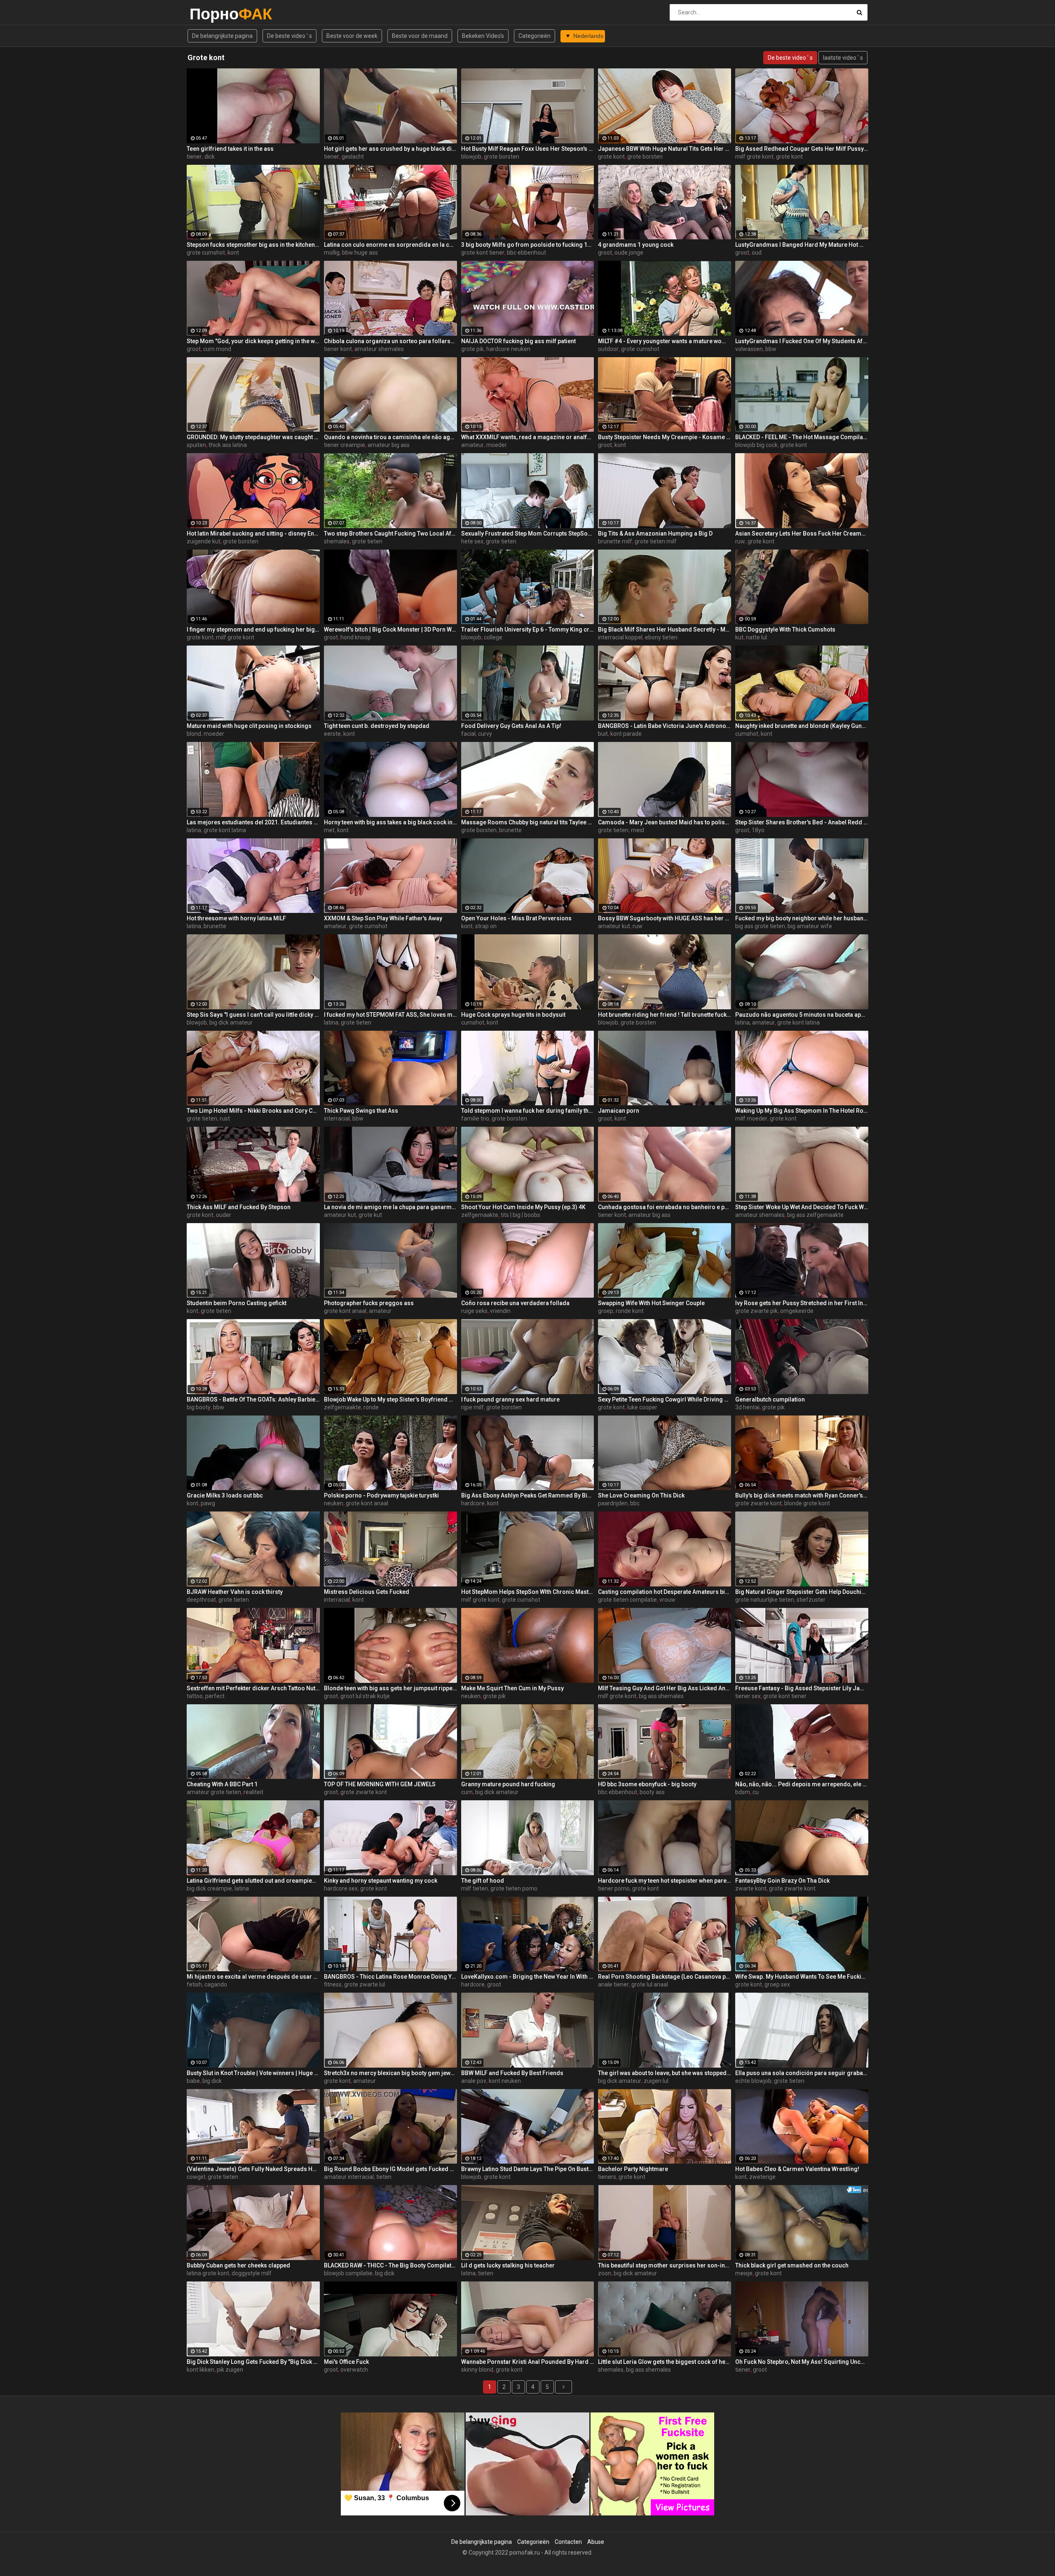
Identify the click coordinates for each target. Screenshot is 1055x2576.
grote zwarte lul (365, 1984)
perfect (215, 1696)
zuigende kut (204, 541)
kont (233, 253)
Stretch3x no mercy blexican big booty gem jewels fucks (390, 2073)
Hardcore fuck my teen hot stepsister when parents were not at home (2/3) (665, 1881)
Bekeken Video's (483, 36)
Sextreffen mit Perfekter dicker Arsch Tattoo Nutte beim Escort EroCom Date (253, 1688)
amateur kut (614, 926)
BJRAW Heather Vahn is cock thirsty (235, 1592)
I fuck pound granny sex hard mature (510, 1399)
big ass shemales (661, 1696)
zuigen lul (656, 2081)
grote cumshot (206, 253)
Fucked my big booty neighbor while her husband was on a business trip (802, 918)
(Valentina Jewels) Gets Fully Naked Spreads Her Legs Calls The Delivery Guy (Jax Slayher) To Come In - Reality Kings (253, 2169)
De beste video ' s (290, 36)
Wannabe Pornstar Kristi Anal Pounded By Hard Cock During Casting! (528, 2362)
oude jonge (629, 253)
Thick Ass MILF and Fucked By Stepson (239, 1207)
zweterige (762, 2177)
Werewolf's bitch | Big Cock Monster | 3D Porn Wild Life (390, 629)
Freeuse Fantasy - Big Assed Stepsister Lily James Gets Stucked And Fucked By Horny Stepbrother (802, 1688)
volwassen (749, 349)
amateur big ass (389, 445)
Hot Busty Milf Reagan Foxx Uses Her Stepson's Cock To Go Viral (528, 149)
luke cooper (642, 1407)
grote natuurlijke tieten (765, 1600)
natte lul (756, 637)
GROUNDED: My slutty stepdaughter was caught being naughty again (253, 437)
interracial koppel (620, 637)
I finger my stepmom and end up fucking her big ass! (253, 629)
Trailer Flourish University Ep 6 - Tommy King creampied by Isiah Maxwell (528, 629)
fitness (333, 1984)
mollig (332, 253)
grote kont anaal (345, 1311)
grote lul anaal (650, 1984)
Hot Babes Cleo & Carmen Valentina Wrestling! (797, 2169)
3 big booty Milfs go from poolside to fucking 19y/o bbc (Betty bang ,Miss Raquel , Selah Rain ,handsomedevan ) (528, 245)
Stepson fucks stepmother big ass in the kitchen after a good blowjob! (253, 245)
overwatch (354, 2370)
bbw (771, 349)
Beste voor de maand (420, 36)
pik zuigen (230, 2370)
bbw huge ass (360, 253)
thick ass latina (228, 445)
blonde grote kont (807, 1503)
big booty (199, 1407)
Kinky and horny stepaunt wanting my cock (381, 1881)
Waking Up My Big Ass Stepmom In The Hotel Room (802, 1111)
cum (467, 1792)
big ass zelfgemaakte (815, 1215)
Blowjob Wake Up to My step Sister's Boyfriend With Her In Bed (390, 1399)
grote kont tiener (483, 253)
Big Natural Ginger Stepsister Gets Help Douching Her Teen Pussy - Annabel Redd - (802, 1592)
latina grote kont (208, 2273)
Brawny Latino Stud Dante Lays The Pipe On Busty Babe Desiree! (528, 2169)
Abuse (596, 2542)
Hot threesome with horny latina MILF (236, 918)
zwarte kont (751, 1888)
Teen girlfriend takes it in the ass (230, 149)
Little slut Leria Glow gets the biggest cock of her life (665, 2362)
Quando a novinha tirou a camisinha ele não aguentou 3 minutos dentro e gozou (390, 437)
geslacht (353, 157)
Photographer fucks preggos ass (369, 1303)
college (493, 637)
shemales (337, 541)
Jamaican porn (619, 1111)
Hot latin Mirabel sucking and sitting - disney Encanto (253, 533)
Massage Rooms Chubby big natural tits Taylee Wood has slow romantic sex (528, 822)
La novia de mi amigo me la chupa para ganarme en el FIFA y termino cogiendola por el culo (390, 1207)
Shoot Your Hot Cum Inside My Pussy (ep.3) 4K (523, 1207)
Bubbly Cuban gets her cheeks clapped (238, 2265)
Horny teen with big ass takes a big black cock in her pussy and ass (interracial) (390, 822)
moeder (497, 445)
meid (638, 830)
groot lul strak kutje (365, 1696)
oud (757, 253)
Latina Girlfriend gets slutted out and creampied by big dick (253, 1881)
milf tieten (475, 1888)
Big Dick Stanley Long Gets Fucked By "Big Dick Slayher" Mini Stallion (253, 2362)
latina (194, 830)
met (329, 830)
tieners (607, 2177)
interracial (337, 1118)
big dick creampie (209, 1888)
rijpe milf (472, 1407)
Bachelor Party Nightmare (633, 2169)
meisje (744, 2273)
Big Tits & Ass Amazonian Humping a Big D (655, 533)
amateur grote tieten (214, 1792)
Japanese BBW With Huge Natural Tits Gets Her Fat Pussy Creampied (665, 149)
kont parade (626, 734)
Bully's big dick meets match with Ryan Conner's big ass (802, 1495)
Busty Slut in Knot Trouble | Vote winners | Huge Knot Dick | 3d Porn (253, 2073)
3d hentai (747, 1407)
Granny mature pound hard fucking (508, 1784)
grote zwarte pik (756, 1311)
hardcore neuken (508, 349)
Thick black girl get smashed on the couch (792, 2265)
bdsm (743, 1792)
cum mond (217, 349)
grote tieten (367, 541)
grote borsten (502, 157)
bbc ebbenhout (526, 253)
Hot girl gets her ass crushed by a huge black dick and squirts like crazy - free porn (390, 149)
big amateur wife (810, 926)
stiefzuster (811, 1600)
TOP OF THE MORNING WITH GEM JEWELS (380, 1784)
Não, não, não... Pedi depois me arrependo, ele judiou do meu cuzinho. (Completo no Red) (802, 1784)
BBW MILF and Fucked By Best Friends (512, 2073)
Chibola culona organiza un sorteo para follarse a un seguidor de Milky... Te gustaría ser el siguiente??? (390, 341)
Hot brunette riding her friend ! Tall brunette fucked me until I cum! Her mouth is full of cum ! (665, 1015)
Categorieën (535, 36)
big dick (212, 2081)
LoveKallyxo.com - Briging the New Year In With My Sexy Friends (528, 1977)
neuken (334, 1503)
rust (225, 1118)
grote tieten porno (514, 1888)
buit (603, 734)
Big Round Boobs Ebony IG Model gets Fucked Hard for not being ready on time (390, 2169)
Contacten (568, 2542)
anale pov (474, 2081)
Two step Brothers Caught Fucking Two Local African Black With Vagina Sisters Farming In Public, (390, 533)
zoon (605, 2273)
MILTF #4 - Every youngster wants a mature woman (665, 341)
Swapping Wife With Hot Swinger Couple (651, 1303)
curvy (485, 734)
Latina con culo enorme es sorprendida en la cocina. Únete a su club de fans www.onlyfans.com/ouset (390, 245)
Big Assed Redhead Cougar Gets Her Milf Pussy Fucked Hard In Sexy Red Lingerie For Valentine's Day (802, 149)
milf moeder (751, 1118)
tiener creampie (345, 445)
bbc (635, 1503)
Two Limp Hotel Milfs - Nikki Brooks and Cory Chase (253, 1111)
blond (194, 734)
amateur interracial (349, 2177)
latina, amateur (755, 1022)
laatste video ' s (843, 58)
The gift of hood (483, 1881)
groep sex (777, 1984)
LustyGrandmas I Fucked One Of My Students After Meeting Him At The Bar (802, 341)
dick (210, 157)
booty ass (652, 1792)
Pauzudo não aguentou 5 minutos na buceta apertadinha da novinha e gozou (802, 1015)
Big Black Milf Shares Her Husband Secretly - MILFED (665, 629)
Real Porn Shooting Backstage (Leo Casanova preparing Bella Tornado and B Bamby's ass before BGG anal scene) (665, 1977)
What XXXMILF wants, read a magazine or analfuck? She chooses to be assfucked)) (528, 437)
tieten (384, 2177)
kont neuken (505, 2081)
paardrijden (613, 1503)
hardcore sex (341, 1888)
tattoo (195, 1696)
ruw (740, 541)
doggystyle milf (252, 2273)
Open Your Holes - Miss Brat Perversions (516, 918)
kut (739, 637)
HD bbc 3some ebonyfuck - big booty (647, 1784)
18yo (758, 830)
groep (606, 1311)
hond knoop (356, 637)
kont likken (200, 2370)
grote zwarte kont (758, 1503)
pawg (208, 1503)
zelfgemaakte (480, 1215)
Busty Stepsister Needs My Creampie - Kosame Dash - (665, 437)
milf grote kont (754, 157)
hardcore (473, 1503)
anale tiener (613, 1984)
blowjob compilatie (348, 2273)
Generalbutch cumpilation (770, 1399)
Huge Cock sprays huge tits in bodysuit (513, 1015)
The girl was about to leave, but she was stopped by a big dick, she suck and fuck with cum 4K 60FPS (665, 2073)
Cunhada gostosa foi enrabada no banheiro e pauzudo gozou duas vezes (665, 1207)
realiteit (253, 1792)
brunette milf (615, 541)
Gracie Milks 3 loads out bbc (225, 1495)
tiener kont (338, 349)
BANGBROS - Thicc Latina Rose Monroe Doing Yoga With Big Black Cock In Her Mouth (390, 1977)
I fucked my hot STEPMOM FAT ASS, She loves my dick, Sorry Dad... (390, 1015)
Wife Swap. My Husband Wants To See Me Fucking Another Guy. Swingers (802, 1977)
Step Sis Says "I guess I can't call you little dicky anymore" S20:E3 (253, 1015)
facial (468, 734)
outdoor (608, 349)
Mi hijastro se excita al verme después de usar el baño (253, 1977)
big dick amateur (231, 1022)
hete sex (472, 541)
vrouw (667, 1600)
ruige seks (474, 1311)
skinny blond (477, 2370)
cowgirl (196, 2177)
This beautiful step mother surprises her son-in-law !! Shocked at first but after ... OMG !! (665, 2265)
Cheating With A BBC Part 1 (222, 1784)
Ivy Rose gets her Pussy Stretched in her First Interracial (802, 1303)
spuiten (196, 445)
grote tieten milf (656, 541)
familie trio (475, 1118)
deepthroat (201, 1600)
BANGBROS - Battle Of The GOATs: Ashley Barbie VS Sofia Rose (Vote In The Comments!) (253, 1399)
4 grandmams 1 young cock (636, 245)
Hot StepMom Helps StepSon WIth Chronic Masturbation (528, 1592)
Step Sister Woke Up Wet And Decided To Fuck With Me (802, 1207)
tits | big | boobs (520, 1215)
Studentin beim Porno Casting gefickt (237, 1303)
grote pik (472, 349)
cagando (216, 1984)
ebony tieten (661, 637)
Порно (211, 14)
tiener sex (748, 1696)
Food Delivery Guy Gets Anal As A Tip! (511, 726)
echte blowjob (753, 2081)
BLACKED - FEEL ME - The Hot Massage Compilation (802, 437)
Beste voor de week (352, 36)
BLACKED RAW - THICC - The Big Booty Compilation (390, 2265)
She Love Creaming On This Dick (641, 1495)
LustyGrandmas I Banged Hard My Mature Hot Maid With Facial (802, 245)
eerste (332, 734)
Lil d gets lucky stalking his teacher (508, 2265)
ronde (371, 1407)
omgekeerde (797, 1311)
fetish (194, 1984)
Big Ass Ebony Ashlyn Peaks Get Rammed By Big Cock (528, 1495)
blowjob (471, 157)
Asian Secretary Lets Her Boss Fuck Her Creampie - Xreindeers (802, 533)
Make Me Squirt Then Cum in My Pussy (512, 1688)
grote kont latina (225, 830)
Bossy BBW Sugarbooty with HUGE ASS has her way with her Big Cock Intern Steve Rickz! (665, 918)
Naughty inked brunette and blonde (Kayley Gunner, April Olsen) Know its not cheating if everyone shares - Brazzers (802, 726)
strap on (486, 926)
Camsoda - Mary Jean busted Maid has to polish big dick (665, 822)
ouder (224, 1215)
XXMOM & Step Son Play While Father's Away (383, 918)
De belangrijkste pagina (222, 36)
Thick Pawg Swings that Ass (361, 1111)
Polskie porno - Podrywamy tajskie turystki (381, 1495)
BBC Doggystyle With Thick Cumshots (785, 629)
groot (605, 253)
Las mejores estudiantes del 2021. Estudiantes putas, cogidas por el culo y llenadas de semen (253, 822)
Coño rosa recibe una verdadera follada (515, 1303)
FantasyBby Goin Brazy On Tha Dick (782, 1881)
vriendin (500, 1311)
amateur (472, 445)
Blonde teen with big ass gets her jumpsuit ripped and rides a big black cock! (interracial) (390, 1688)
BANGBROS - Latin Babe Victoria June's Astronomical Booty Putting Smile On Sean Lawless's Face (665, 726)
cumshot (747, 734)
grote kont (611, 157)
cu (756, 1792)
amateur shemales (379, 349)
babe (193, 2081)
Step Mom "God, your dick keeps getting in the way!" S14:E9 (253, 341)
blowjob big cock (756, 445)
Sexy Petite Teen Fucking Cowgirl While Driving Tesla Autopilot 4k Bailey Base (665, 1399)
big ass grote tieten (760, 926)
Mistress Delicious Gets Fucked (367, 1592)
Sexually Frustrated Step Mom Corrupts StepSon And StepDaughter (528, 533)
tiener (194, 157)
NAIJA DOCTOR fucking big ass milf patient (518, 341)
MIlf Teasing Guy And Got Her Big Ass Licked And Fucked (665, 1688)
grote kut (370, 1215)
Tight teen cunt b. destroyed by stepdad (377, 726)
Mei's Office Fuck (346, 2362)
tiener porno (614, 1888)
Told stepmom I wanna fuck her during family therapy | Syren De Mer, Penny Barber (528, 1111)
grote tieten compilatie (627, 1600)
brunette (510, 830)
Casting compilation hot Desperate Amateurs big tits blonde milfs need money (665, 1592)
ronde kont (630, 1311)
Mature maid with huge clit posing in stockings (249, 726)
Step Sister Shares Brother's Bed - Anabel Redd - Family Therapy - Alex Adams (802, 822)
